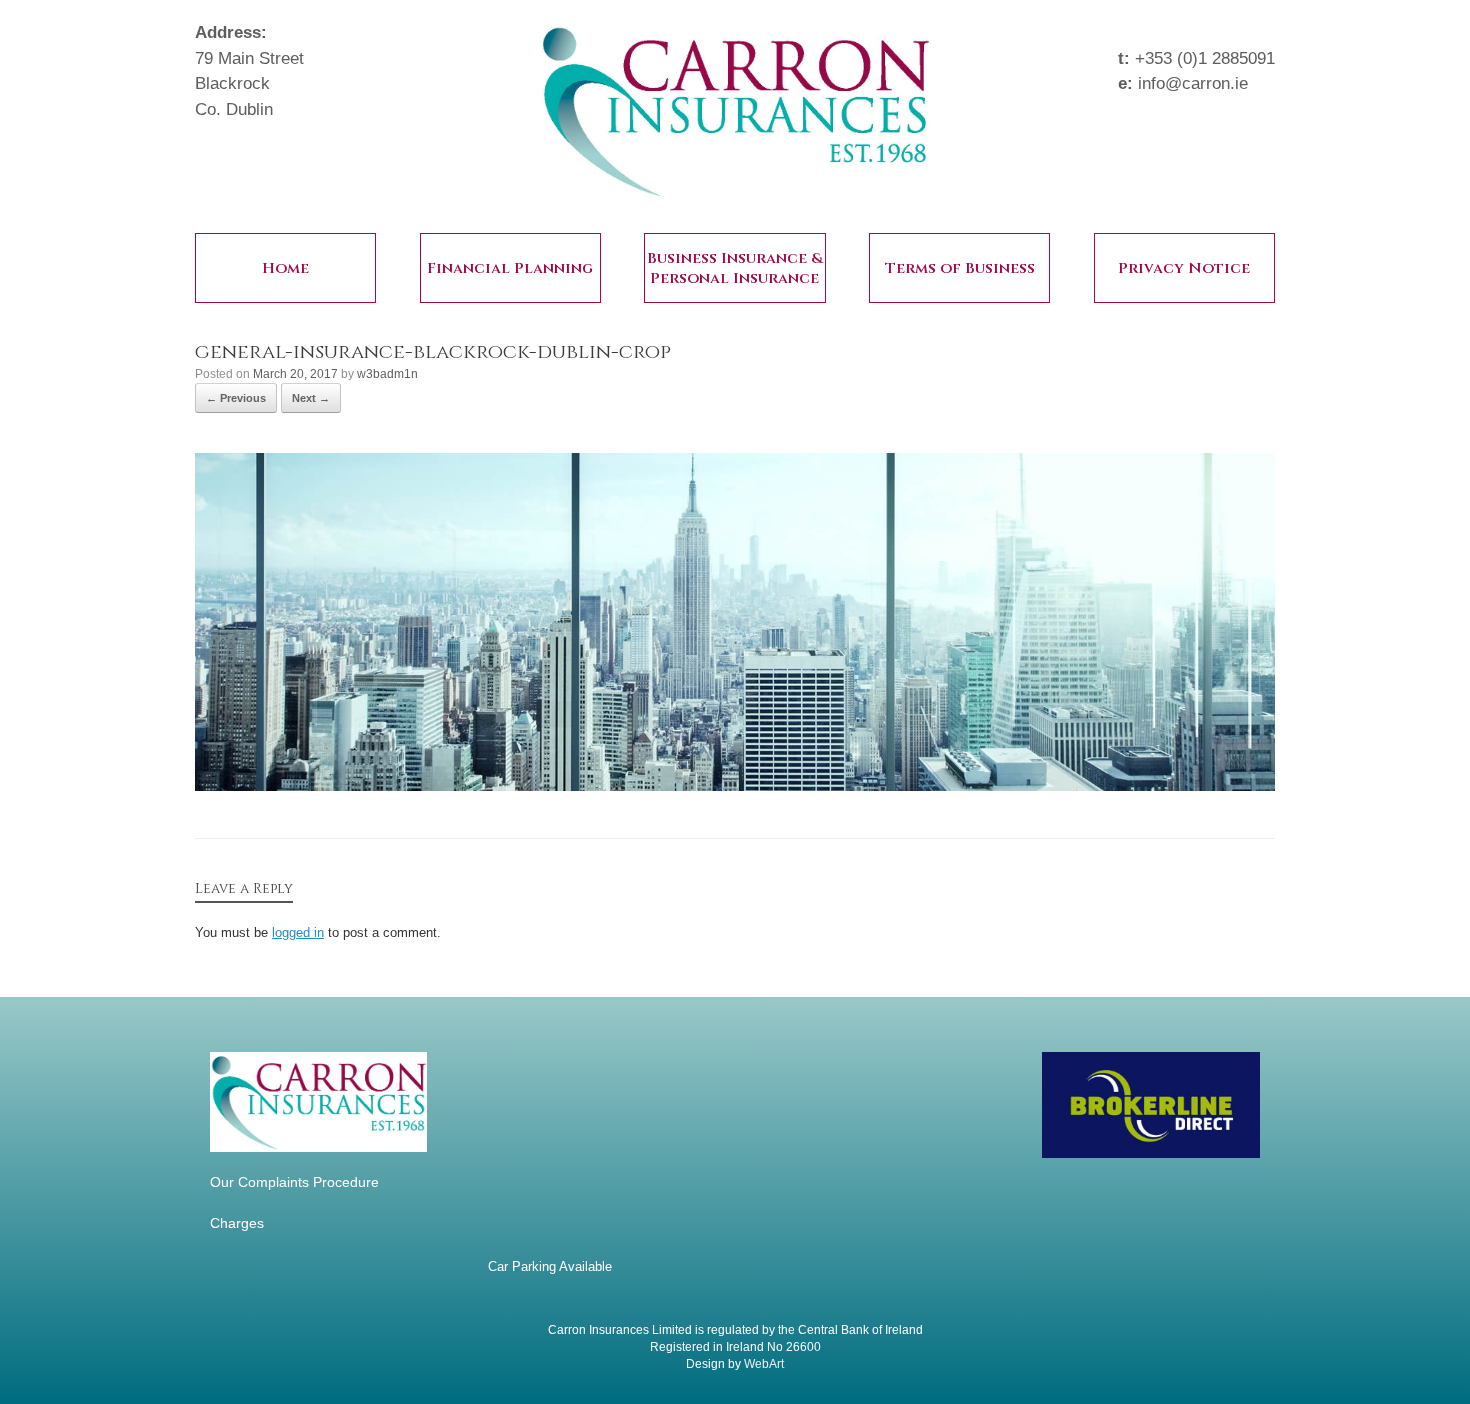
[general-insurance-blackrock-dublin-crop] (735, 785)
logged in (298, 932)
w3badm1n (387, 374)
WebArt (764, 1364)
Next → (311, 398)
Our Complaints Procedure (294, 1182)
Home (285, 268)
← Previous (236, 398)
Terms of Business (960, 268)
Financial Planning (510, 268)
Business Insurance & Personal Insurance (735, 268)
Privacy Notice (1184, 268)
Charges (237, 1223)
